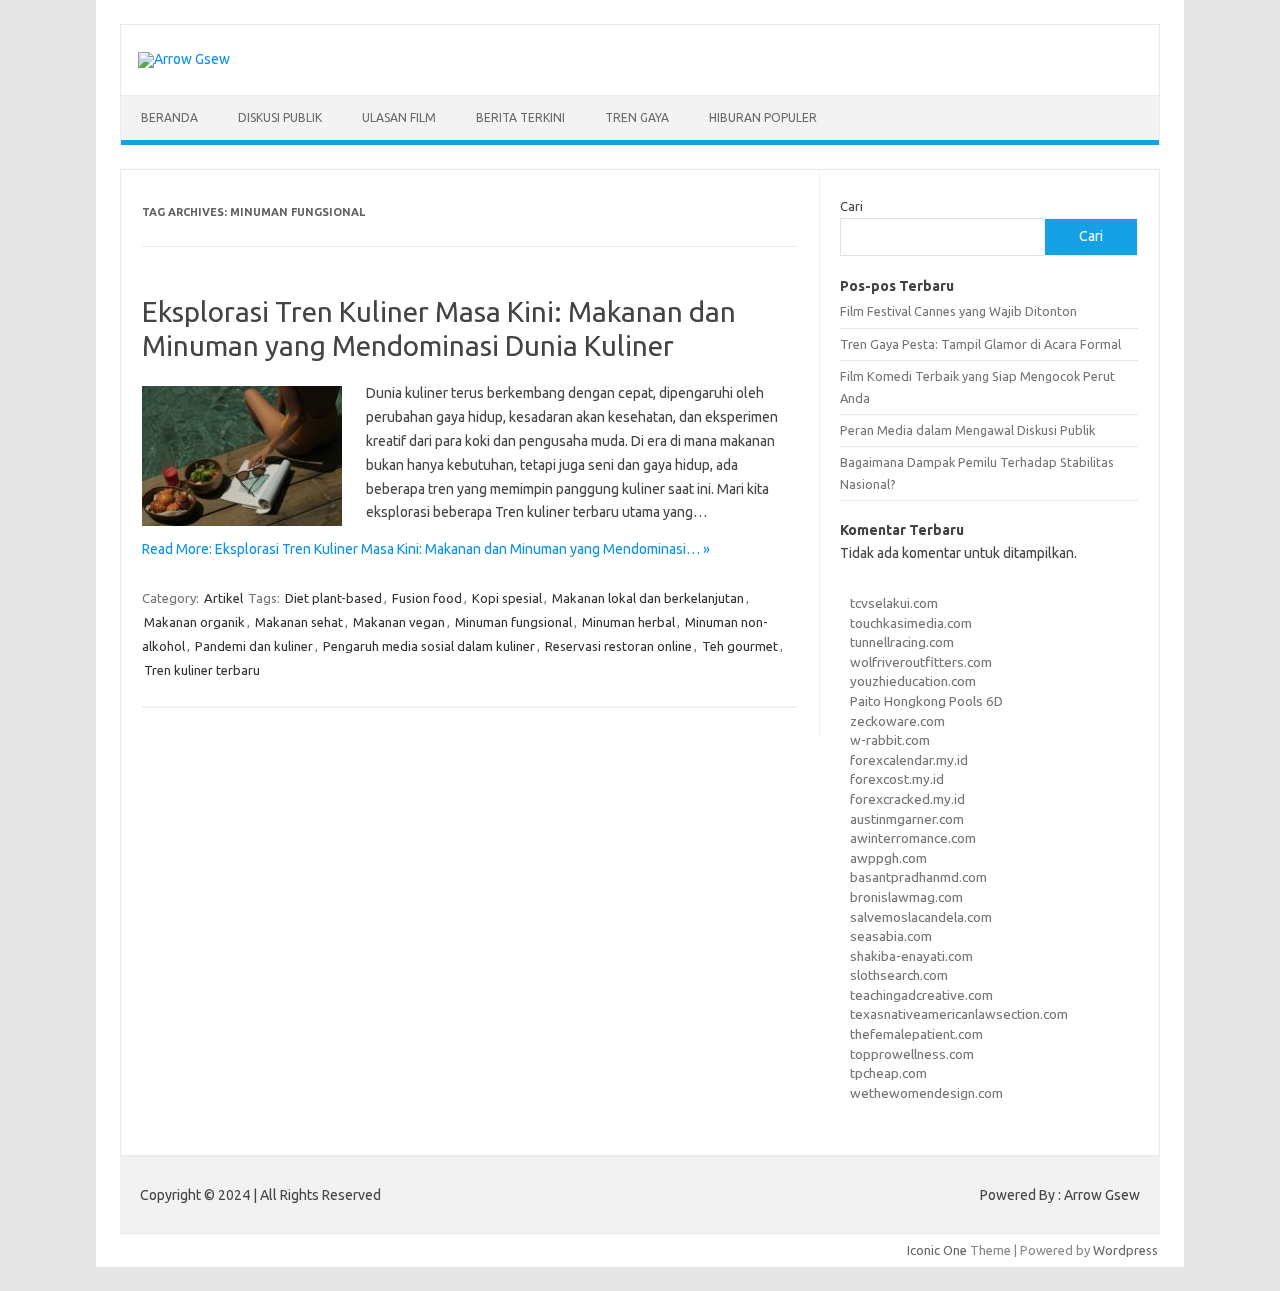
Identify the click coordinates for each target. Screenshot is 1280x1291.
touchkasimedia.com (911, 623)
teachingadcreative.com (921, 995)
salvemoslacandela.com (921, 917)
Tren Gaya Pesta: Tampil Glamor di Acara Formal (980, 344)
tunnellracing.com (902, 642)
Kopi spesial (507, 598)
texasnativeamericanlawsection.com (959, 1014)
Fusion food (427, 598)
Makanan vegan (399, 622)
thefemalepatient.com (916, 1034)
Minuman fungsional (513, 622)
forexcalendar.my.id (909, 760)
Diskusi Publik (280, 117)
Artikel (223, 598)
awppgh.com (888, 858)
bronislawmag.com (906, 897)
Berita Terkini (520, 117)
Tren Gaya (637, 117)
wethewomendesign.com (926, 1093)
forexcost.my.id (897, 779)
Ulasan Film (399, 117)
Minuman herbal (628, 622)
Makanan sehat (299, 622)
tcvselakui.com (894, 603)
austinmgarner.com (907, 819)
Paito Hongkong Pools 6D (926, 701)
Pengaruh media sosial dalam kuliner (429, 646)
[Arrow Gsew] (184, 59)
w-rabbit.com (890, 740)
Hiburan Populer (763, 117)
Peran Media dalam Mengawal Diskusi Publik (967, 430)
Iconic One (937, 1250)
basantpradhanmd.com (918, 877)
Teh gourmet (740, 646)
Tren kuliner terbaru (202, 670)
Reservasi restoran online (618, 646)
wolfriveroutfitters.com (921, 662)
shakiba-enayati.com (911, 956)
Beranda (169, 117)
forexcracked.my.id (907, 799)
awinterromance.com (913, 838)
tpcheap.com (888, 1073)
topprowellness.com (912, 1054)
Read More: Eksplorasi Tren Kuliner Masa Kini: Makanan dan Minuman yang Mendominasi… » (426, 549)
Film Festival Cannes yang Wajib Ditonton (958, 311)
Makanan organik (194, 622)
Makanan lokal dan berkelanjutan (648, 598)
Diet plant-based (333, 598)
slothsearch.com (899, 975)
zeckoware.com (897, 721)
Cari (851, 206)
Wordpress (1125, 1250)
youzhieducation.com (913, 681)
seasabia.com (891, 936)
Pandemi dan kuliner (254, 646)
